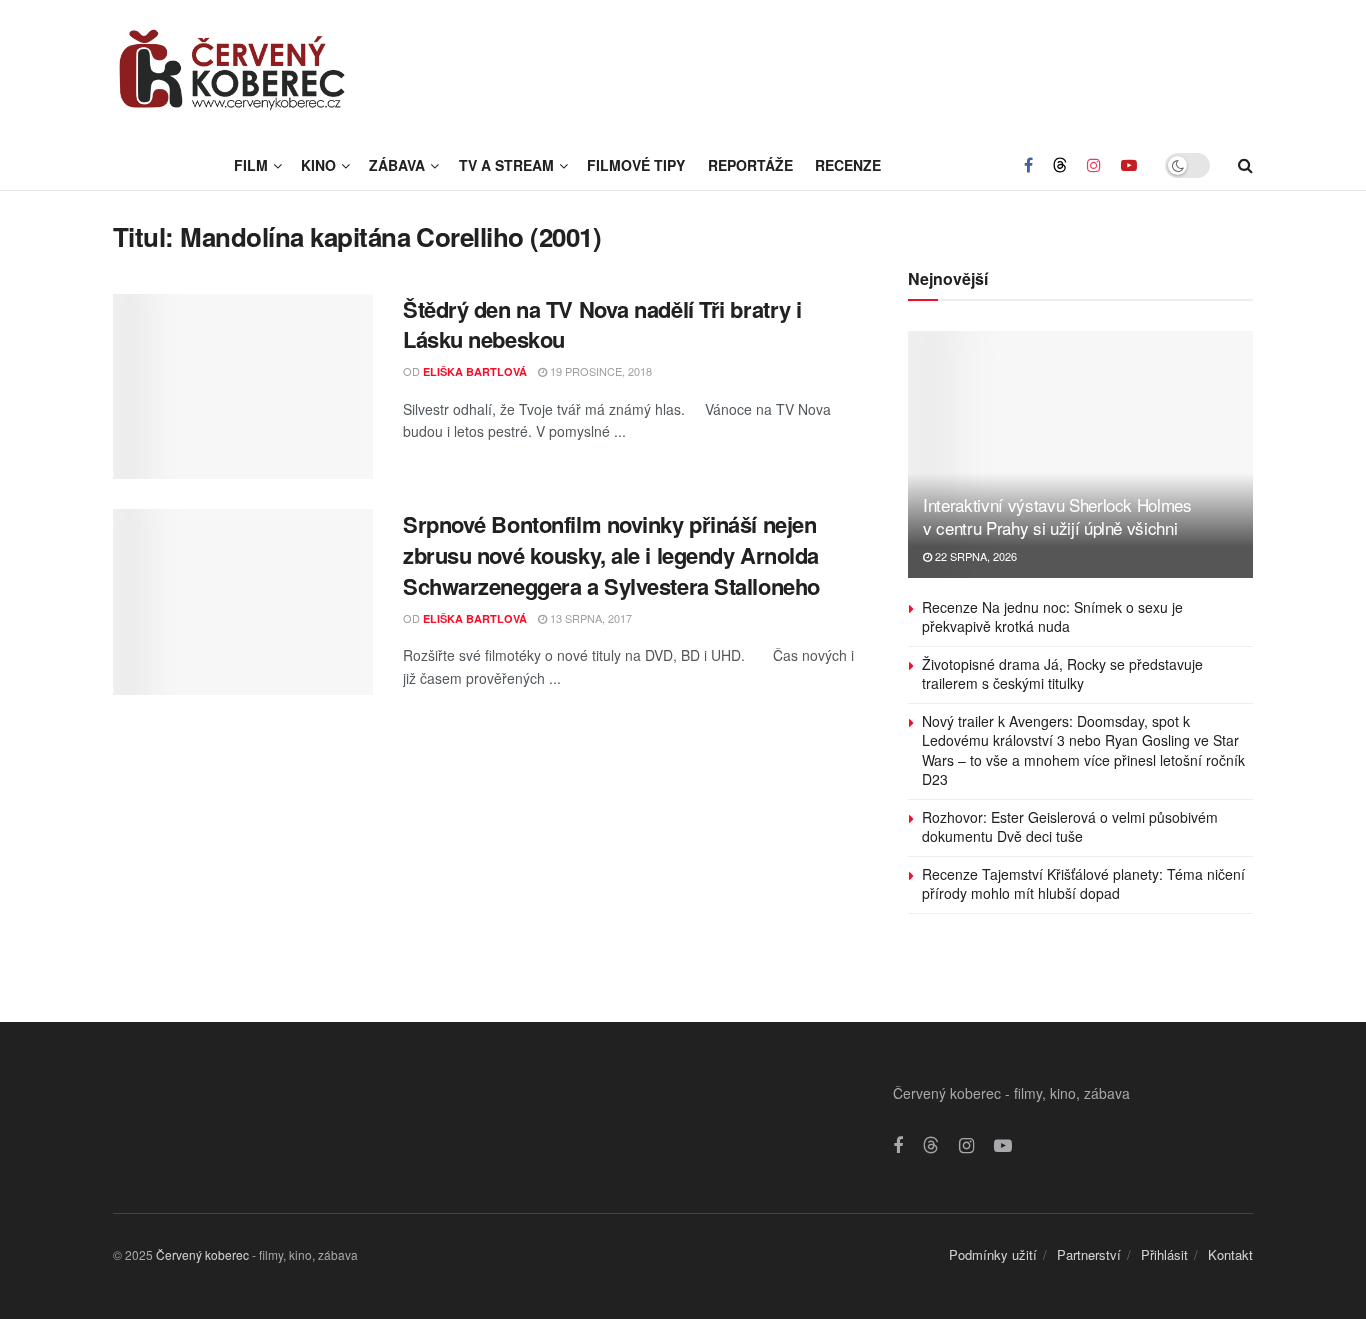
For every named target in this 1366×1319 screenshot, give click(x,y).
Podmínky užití (993, 1254)
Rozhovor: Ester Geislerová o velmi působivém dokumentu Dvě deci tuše (1070, 827)
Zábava (397, 165)
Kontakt (1230, 1254)
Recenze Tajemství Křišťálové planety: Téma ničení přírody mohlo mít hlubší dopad (1083, 884)
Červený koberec (202, 1254)
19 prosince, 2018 (599, 371)
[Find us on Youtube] (1129, 165)
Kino (318, 165)
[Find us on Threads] (1060, 165)
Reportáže (750, 165)
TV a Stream (506, 165)
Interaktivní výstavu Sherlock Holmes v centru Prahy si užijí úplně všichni (1057, 516)
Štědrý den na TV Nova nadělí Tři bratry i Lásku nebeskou (602, 324)
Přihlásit (1164, 1254)
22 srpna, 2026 (974, 556)
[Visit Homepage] (233, 70)
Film (251, 165)
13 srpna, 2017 (589, 618)
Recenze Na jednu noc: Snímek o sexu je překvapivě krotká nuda (1052, 617)
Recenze (848, 165)
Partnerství (1089, 1254)
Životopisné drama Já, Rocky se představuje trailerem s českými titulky (1062, 674)
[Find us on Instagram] (1094, 165)
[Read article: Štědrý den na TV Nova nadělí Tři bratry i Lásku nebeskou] (243, 387)
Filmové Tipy (636, 165)
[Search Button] (1245, 165)
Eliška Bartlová (475, 371)
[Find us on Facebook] (1028, 165)
